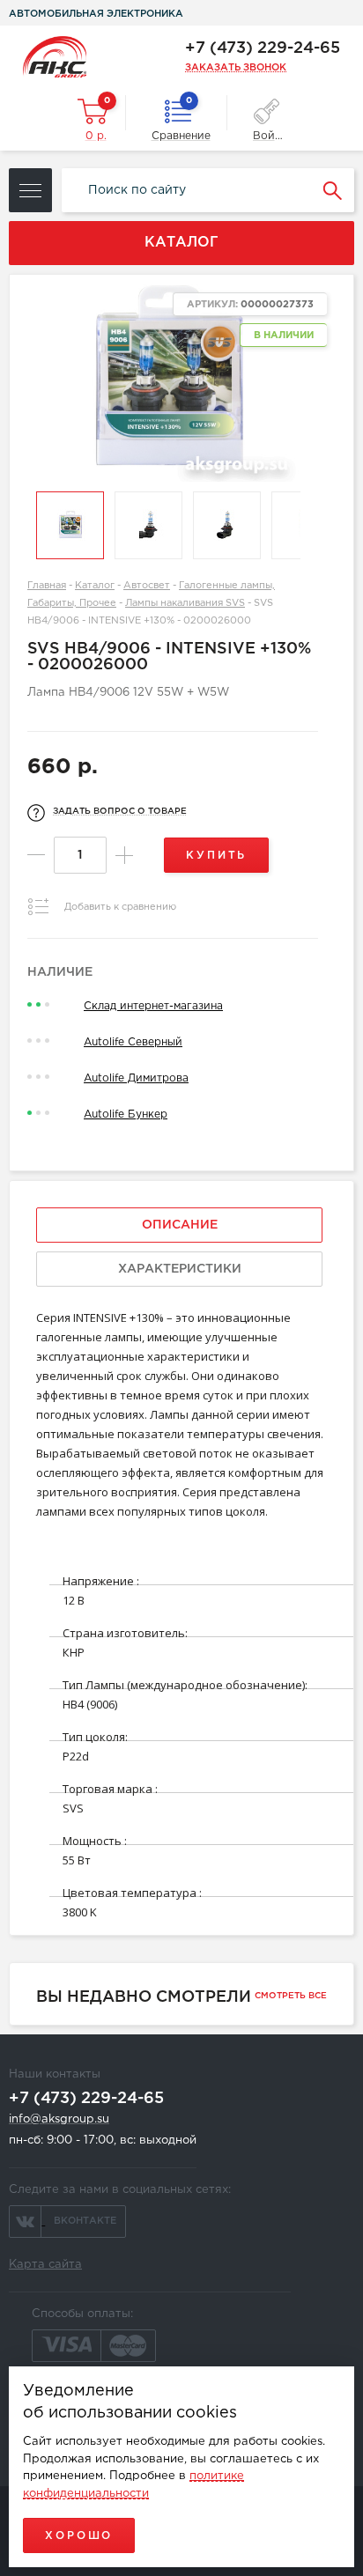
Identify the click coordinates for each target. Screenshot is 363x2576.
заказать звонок (236, 68)
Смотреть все (291, 1996)
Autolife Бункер (126, 1115)
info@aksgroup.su (59, 2119)
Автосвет (147, 586)
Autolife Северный (133, 1042)
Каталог (95, 586)
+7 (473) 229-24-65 (263, 48)
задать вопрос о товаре (120, 812)
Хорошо (79, 2536)
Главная (47, 586)
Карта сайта (45, 2265)
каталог (181, 243)
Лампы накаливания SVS (185, 603)
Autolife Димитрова (136, 1078)
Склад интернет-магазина (153, 1006)
